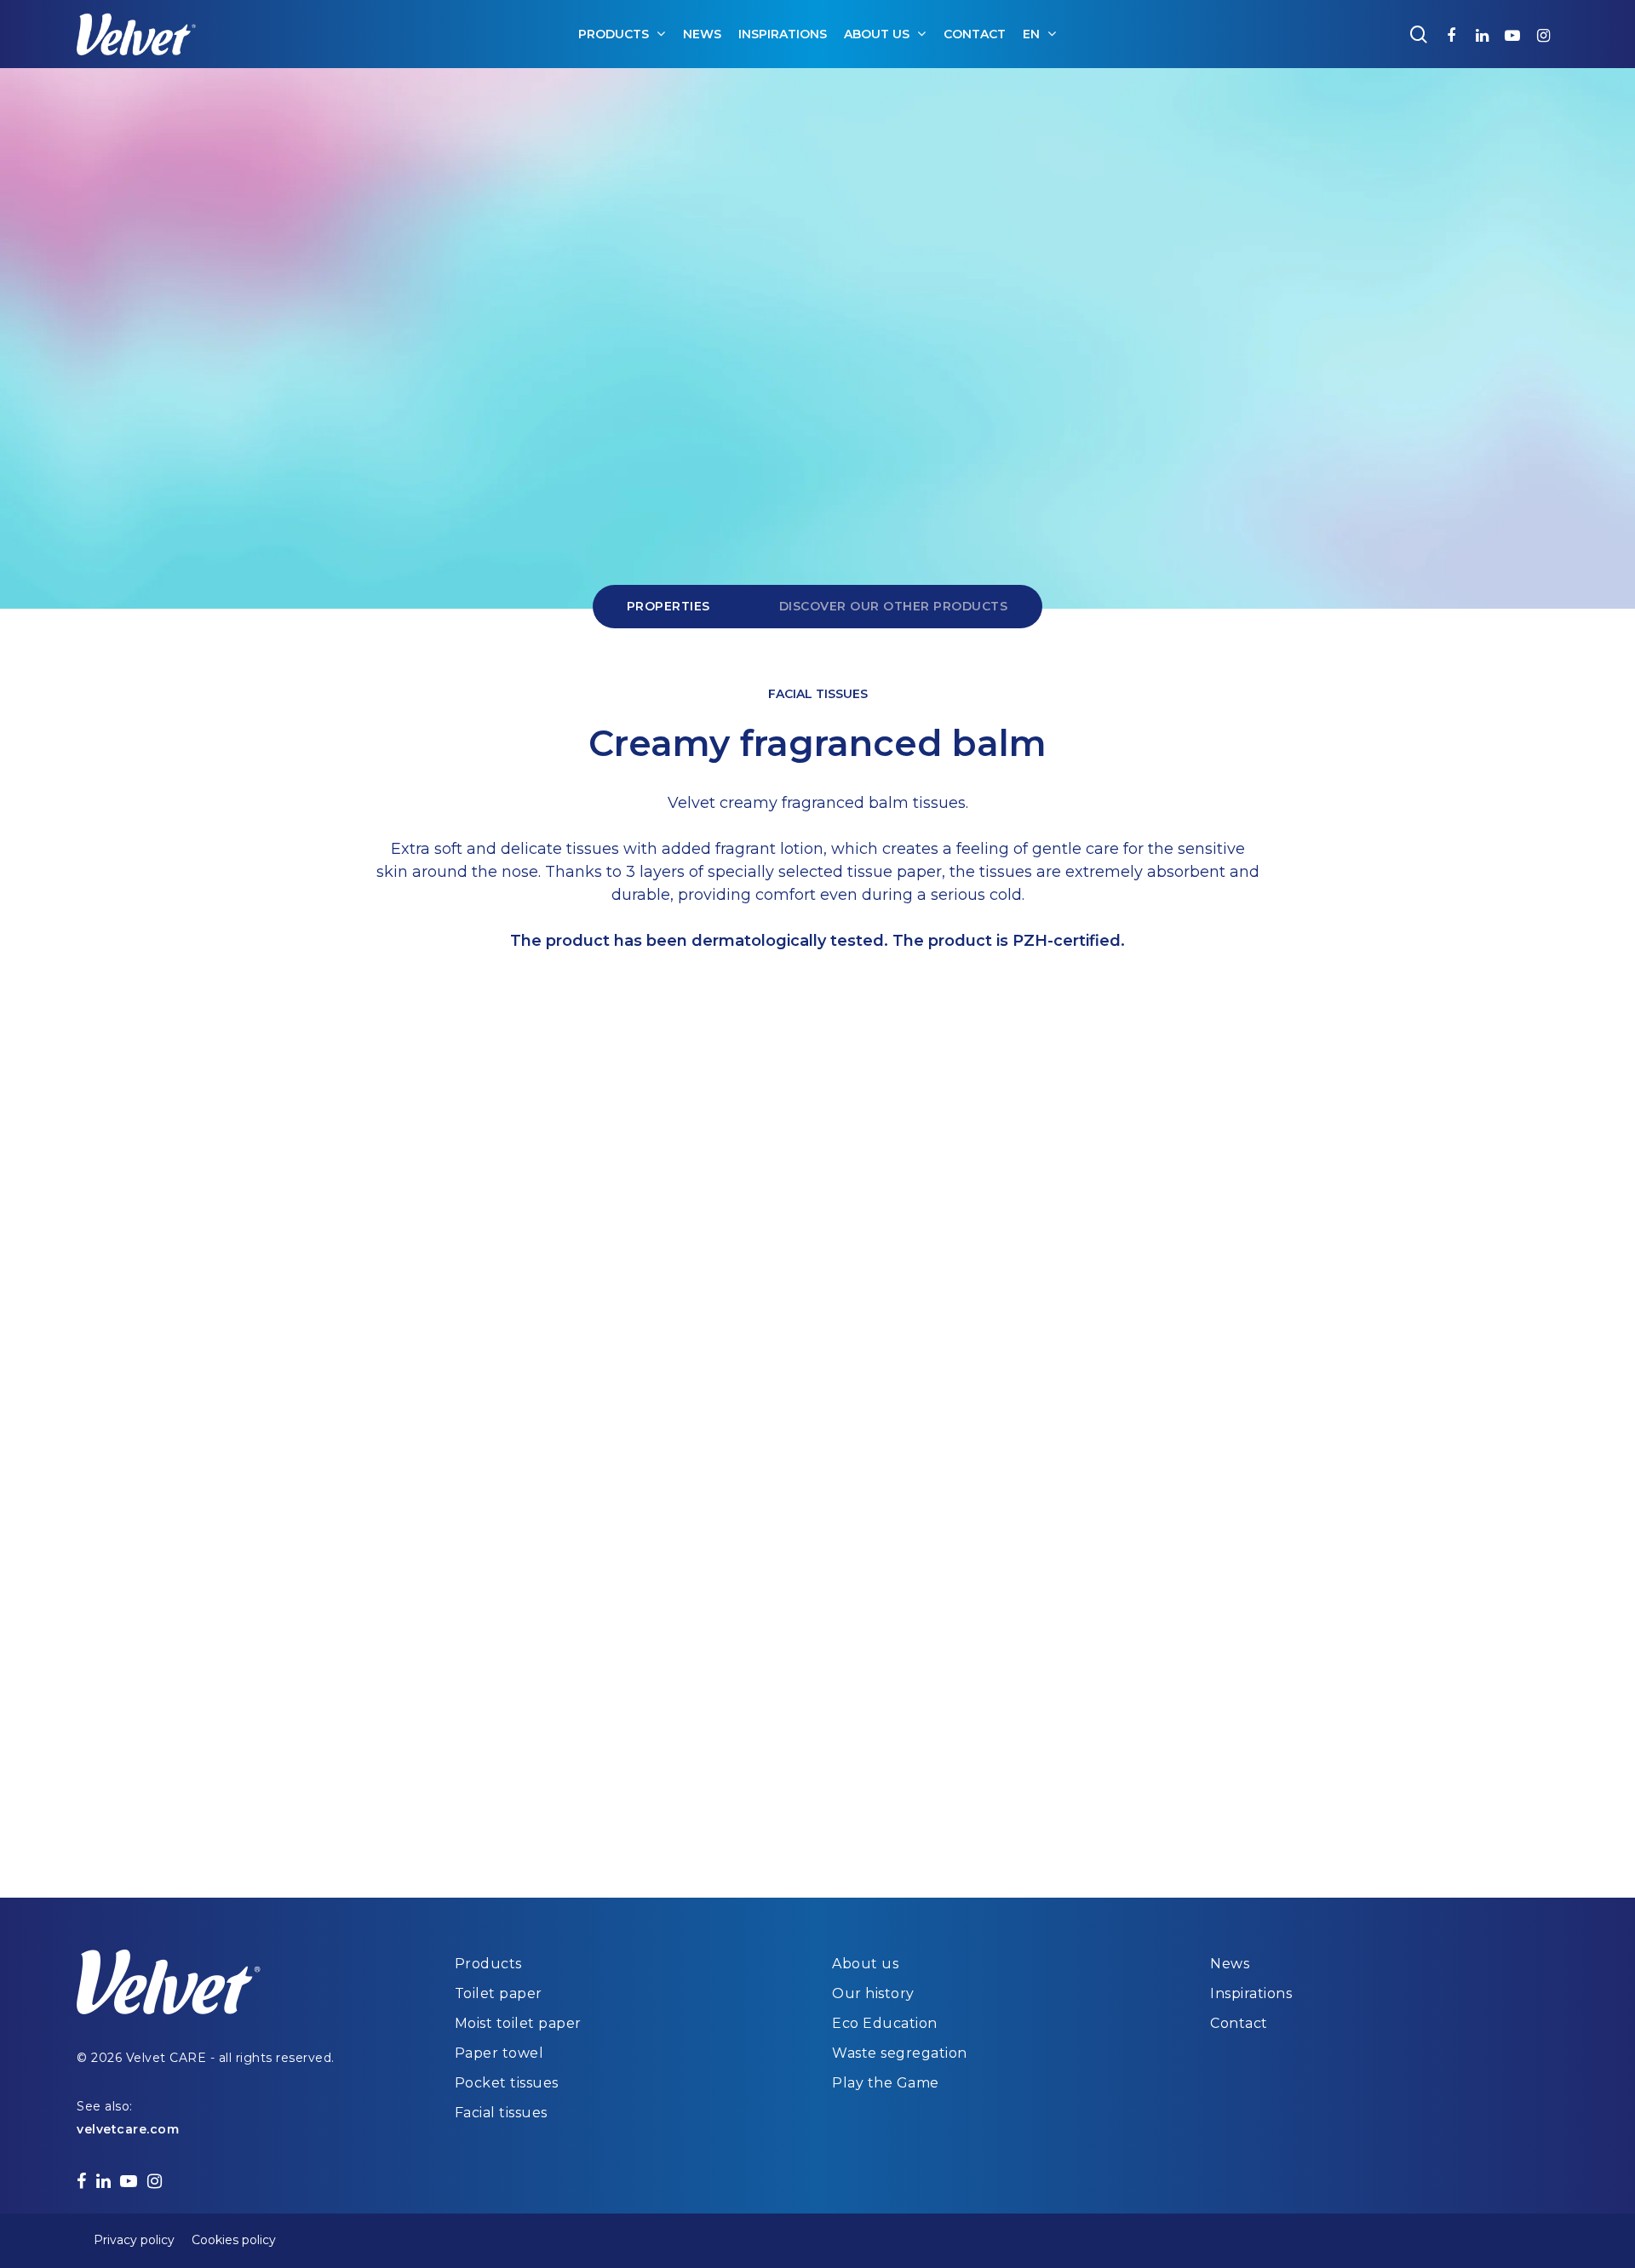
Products (488, 1964)
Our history (873, 1993)
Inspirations (1251, 1993)
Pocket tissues (507, 2083)
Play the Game (886, 2083)
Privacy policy (134, 2240)
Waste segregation (900, 2053)
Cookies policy (234, 2240)
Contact (1239, 2023)
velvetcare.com (128, 2129)
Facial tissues (501, 2113)
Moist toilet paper (518, 2023)
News (1230, 1964)
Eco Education (885, 2023)
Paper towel (499, 2053)
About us (865, 1964)
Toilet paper (499, 1993)
